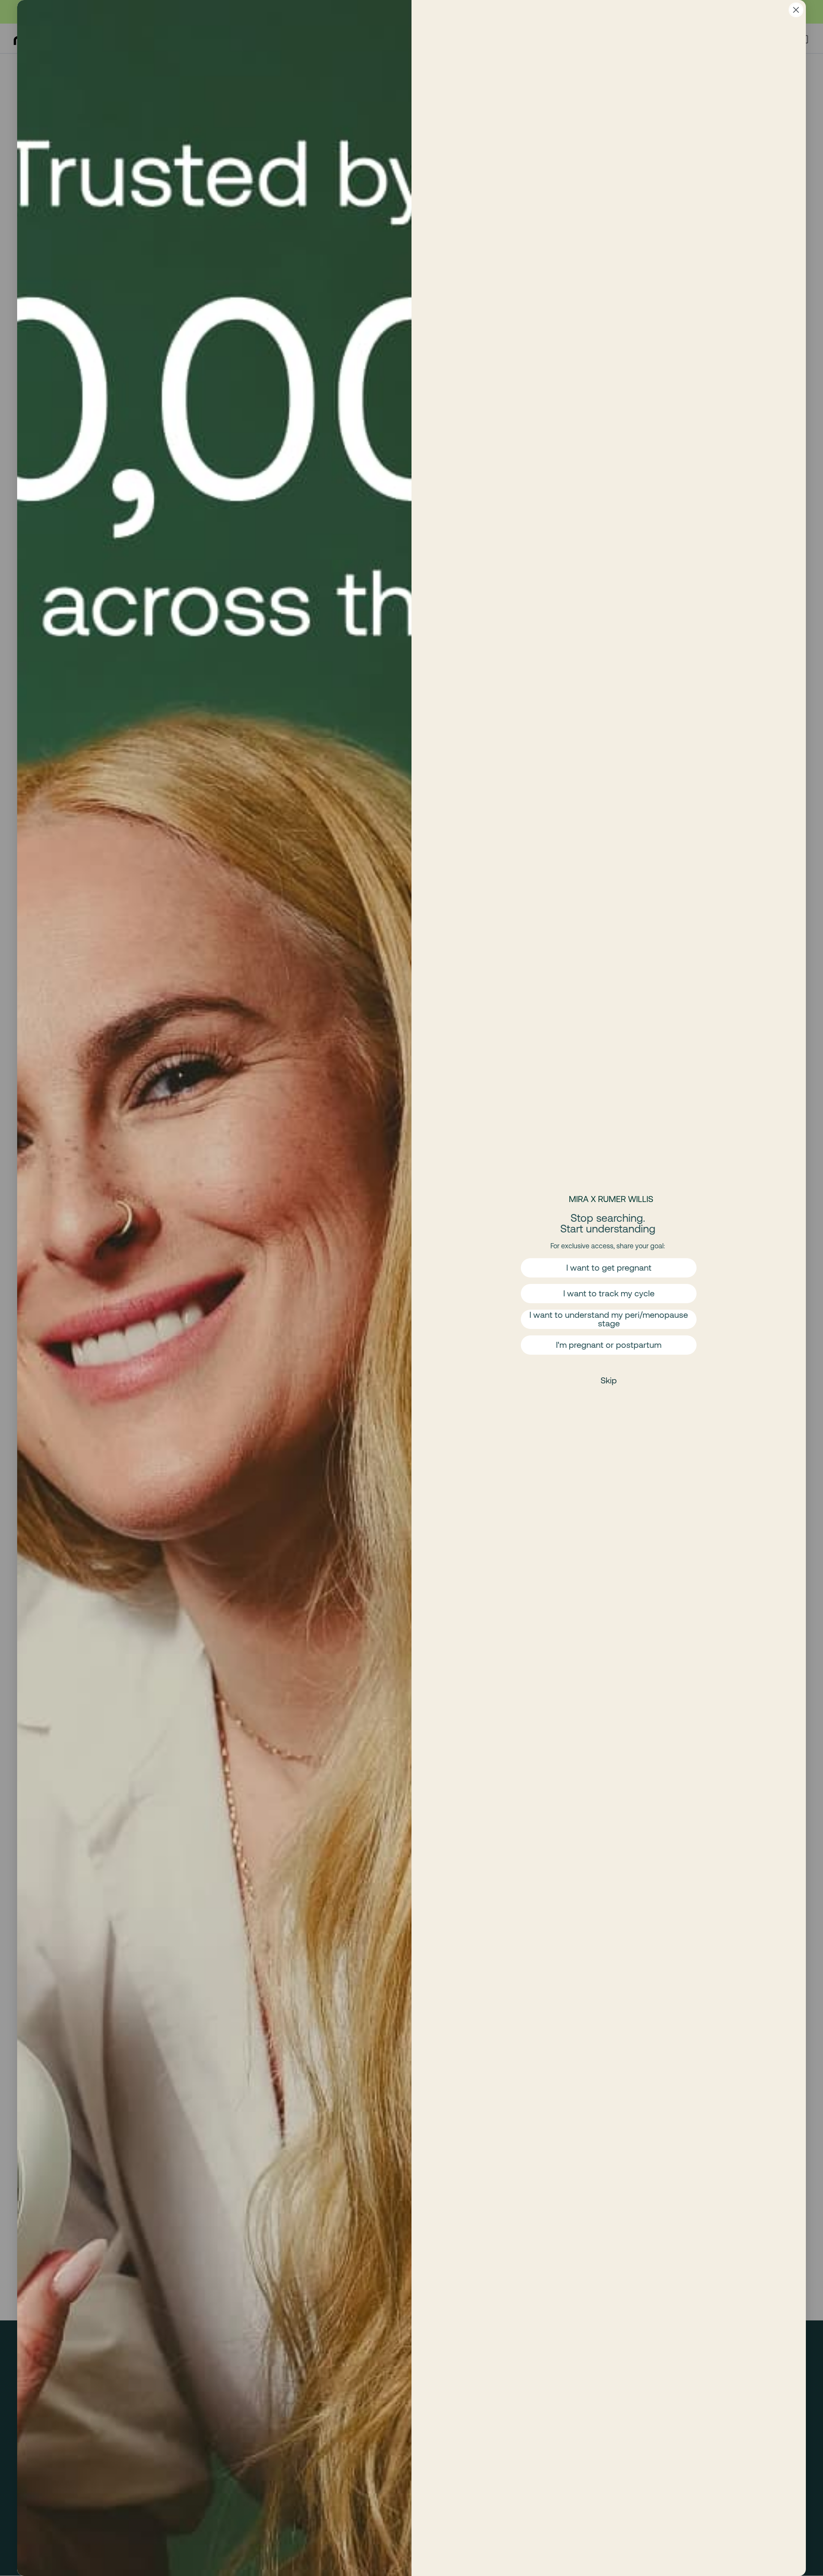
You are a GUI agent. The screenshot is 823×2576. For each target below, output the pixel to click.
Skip (609, 1380)
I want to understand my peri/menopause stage (609, 1319)
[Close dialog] (796, 10)
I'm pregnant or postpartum (609, 1345)
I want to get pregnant (609, 1267)
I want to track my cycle (609, 1293)
